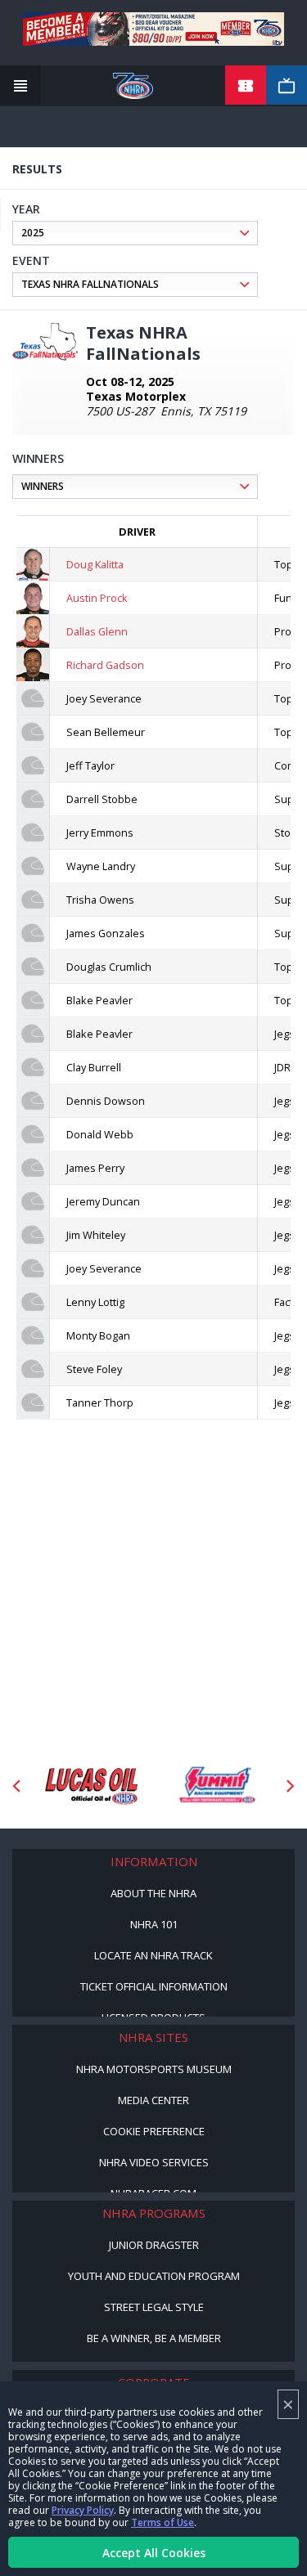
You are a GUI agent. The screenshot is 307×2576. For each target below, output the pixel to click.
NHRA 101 (154, 1924)
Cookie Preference (154, 2131)
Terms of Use (163, 2522)
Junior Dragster (154, 2245)
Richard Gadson (105, 665)
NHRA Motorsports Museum (154, 2069)
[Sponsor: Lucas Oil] (91, 1786)
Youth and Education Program (154, 2276)
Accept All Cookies (154, 2553)
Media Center (153, 2100)
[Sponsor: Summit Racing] (217, 1786)
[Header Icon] (20, 86)
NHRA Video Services (154, 2162)
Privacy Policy (83, 2510)
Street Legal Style (154, 2307)
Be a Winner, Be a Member (154, 2338)
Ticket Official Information (154, 1986)
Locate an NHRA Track (153, 1955)
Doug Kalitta (95, 564)
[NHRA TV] (287, 86)
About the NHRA (153, 1893)
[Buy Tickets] (246, 86)
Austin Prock (97, 598)
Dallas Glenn (97, 631)
